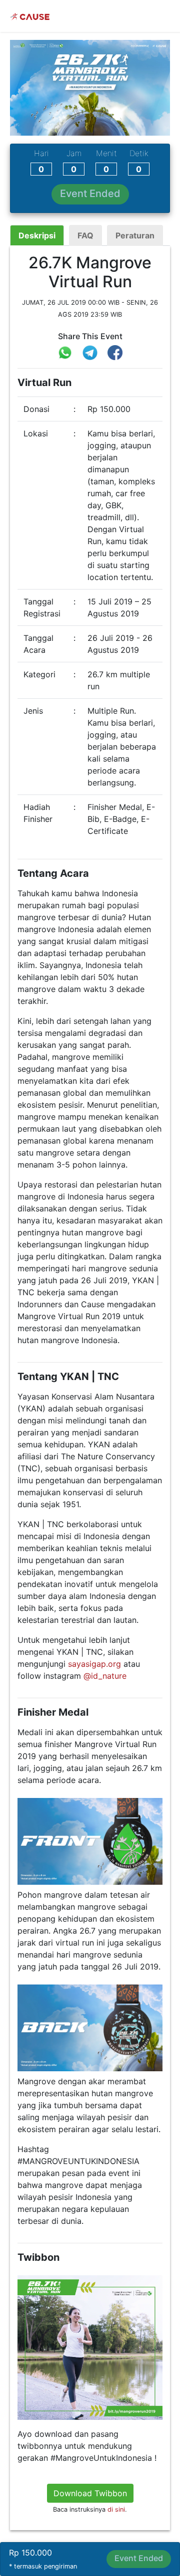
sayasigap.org (94, 1664)
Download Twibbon (90, 2493)
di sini (116, 2509)
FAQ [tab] (85, 235)
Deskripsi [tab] (37, 235)
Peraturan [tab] (135, 235)
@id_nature (105, 1676)
